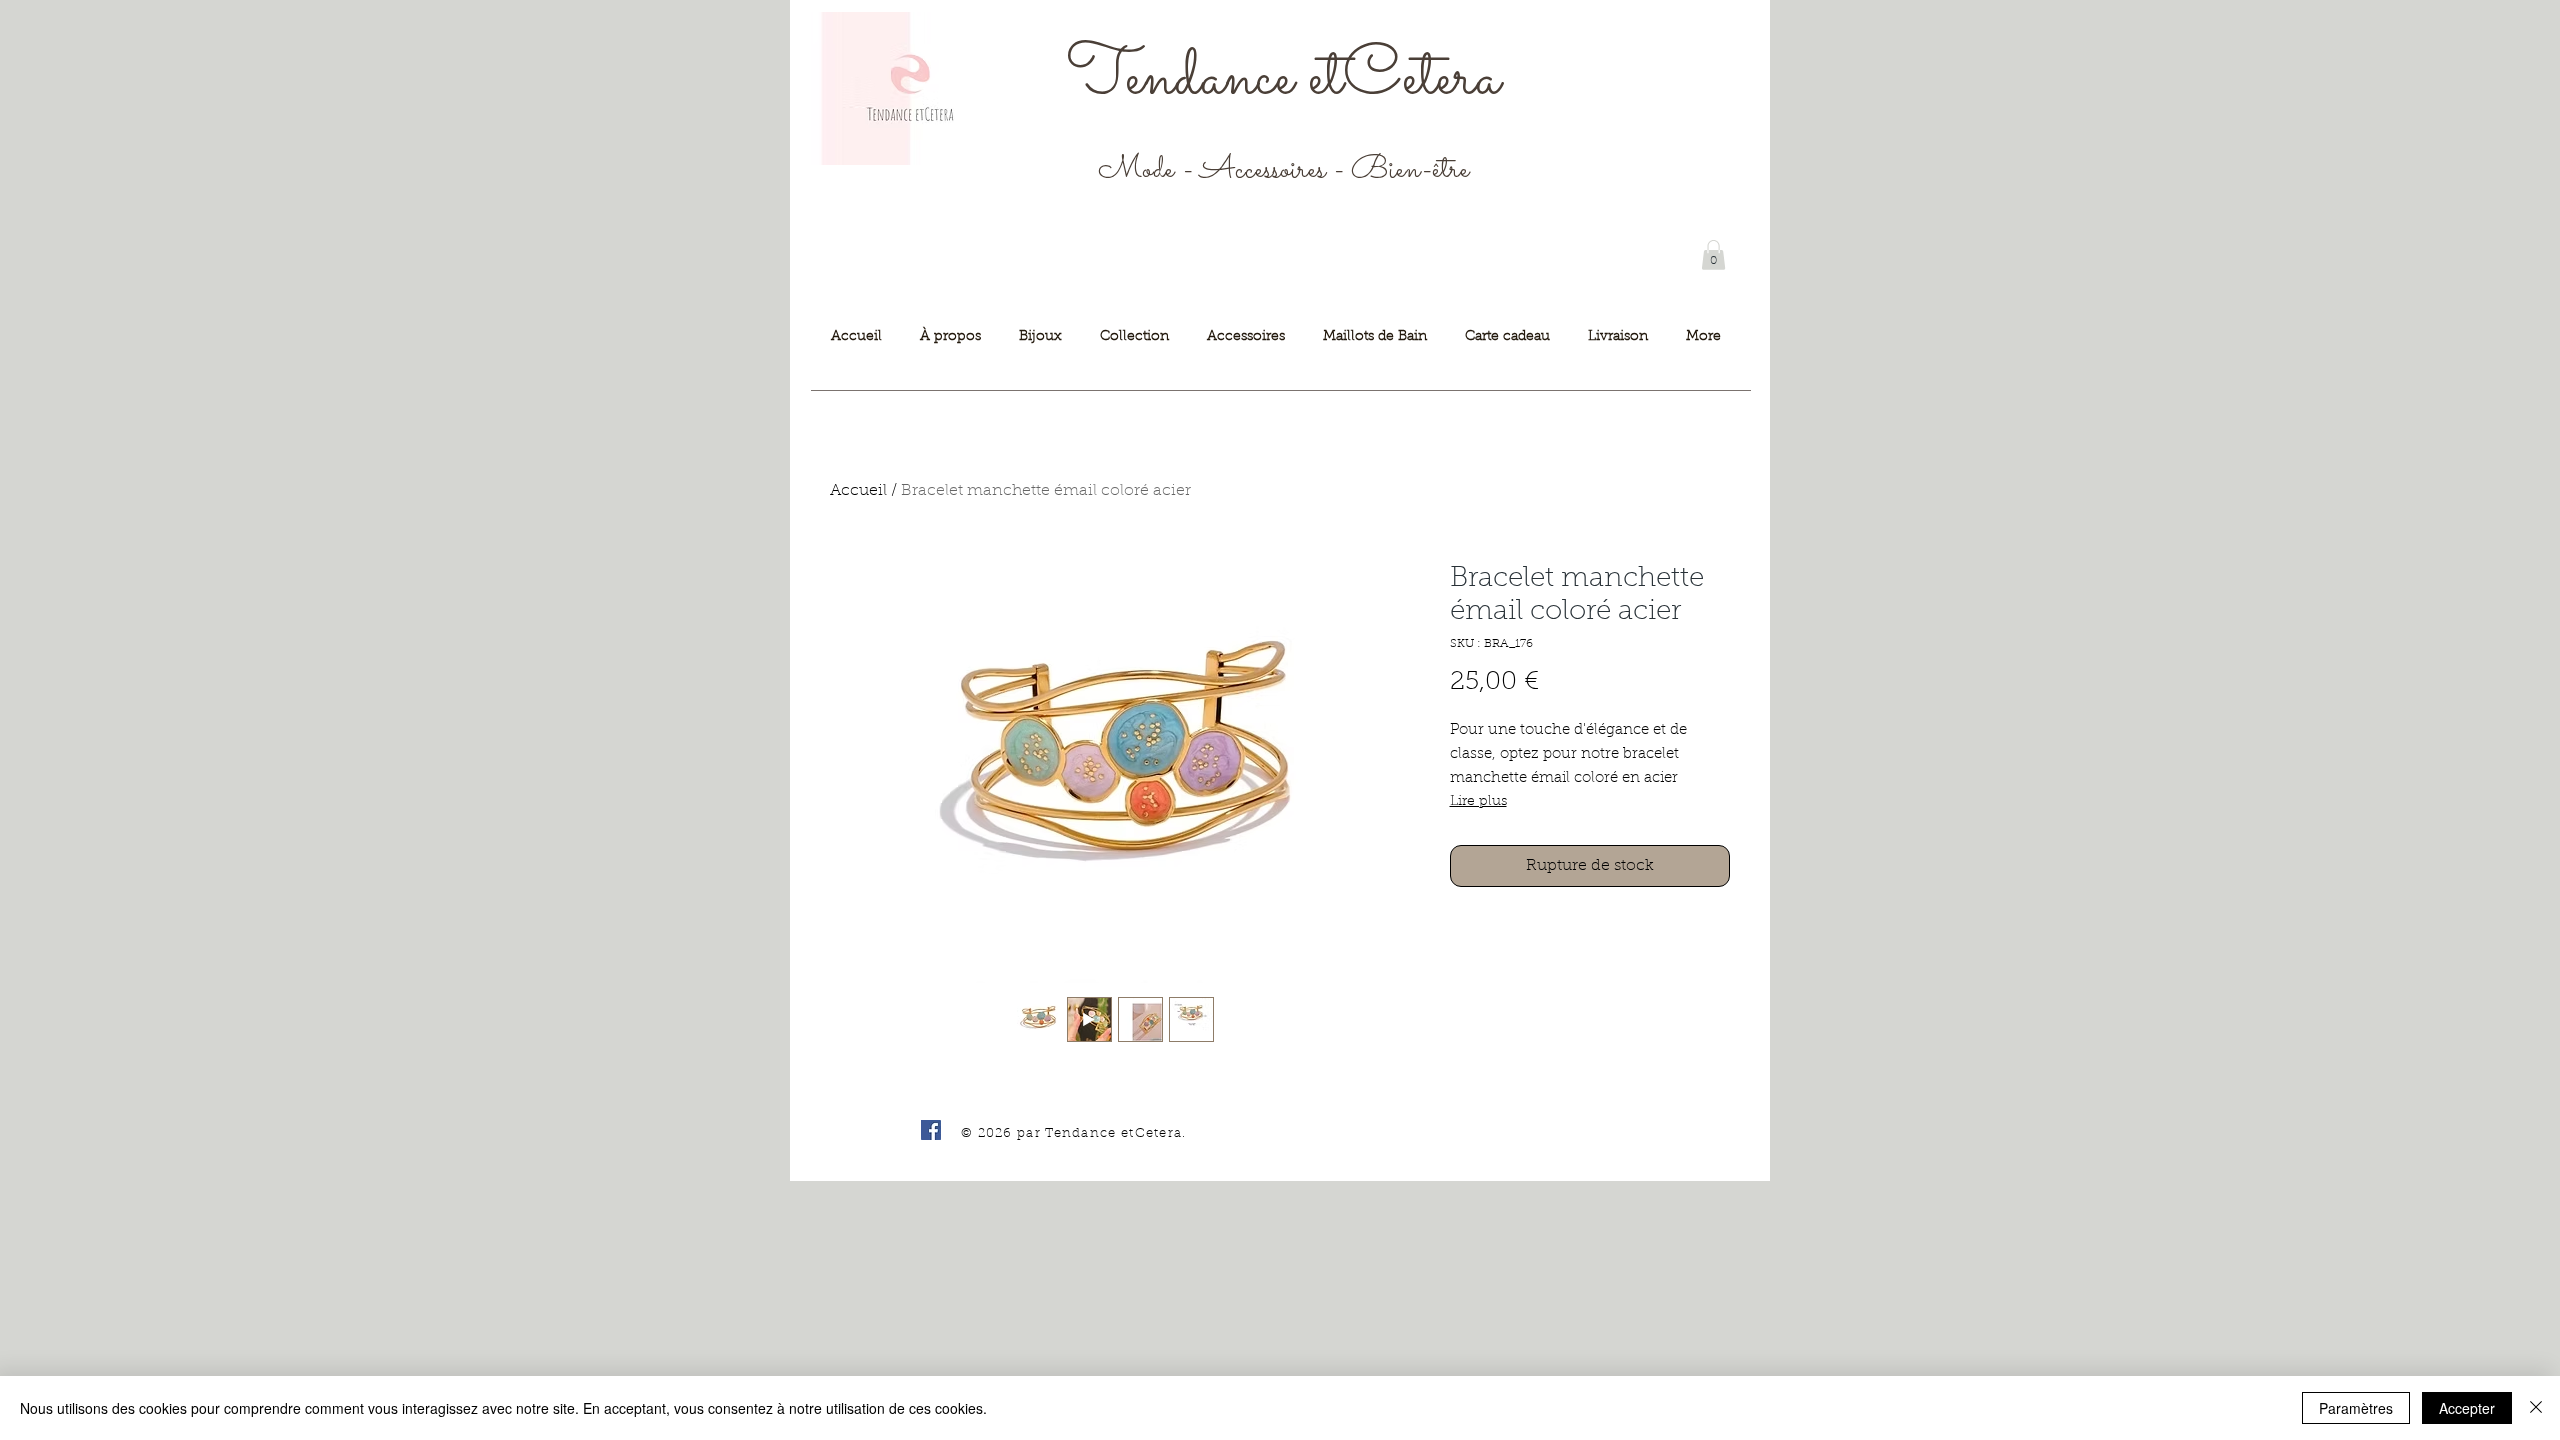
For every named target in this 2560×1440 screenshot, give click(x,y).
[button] (1713, 255)
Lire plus (1478, 802)
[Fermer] (2536, 1408)
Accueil (858, 491)
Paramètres (2356, 1408)
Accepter (2467, 1408)
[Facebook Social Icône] (931, 1130)
